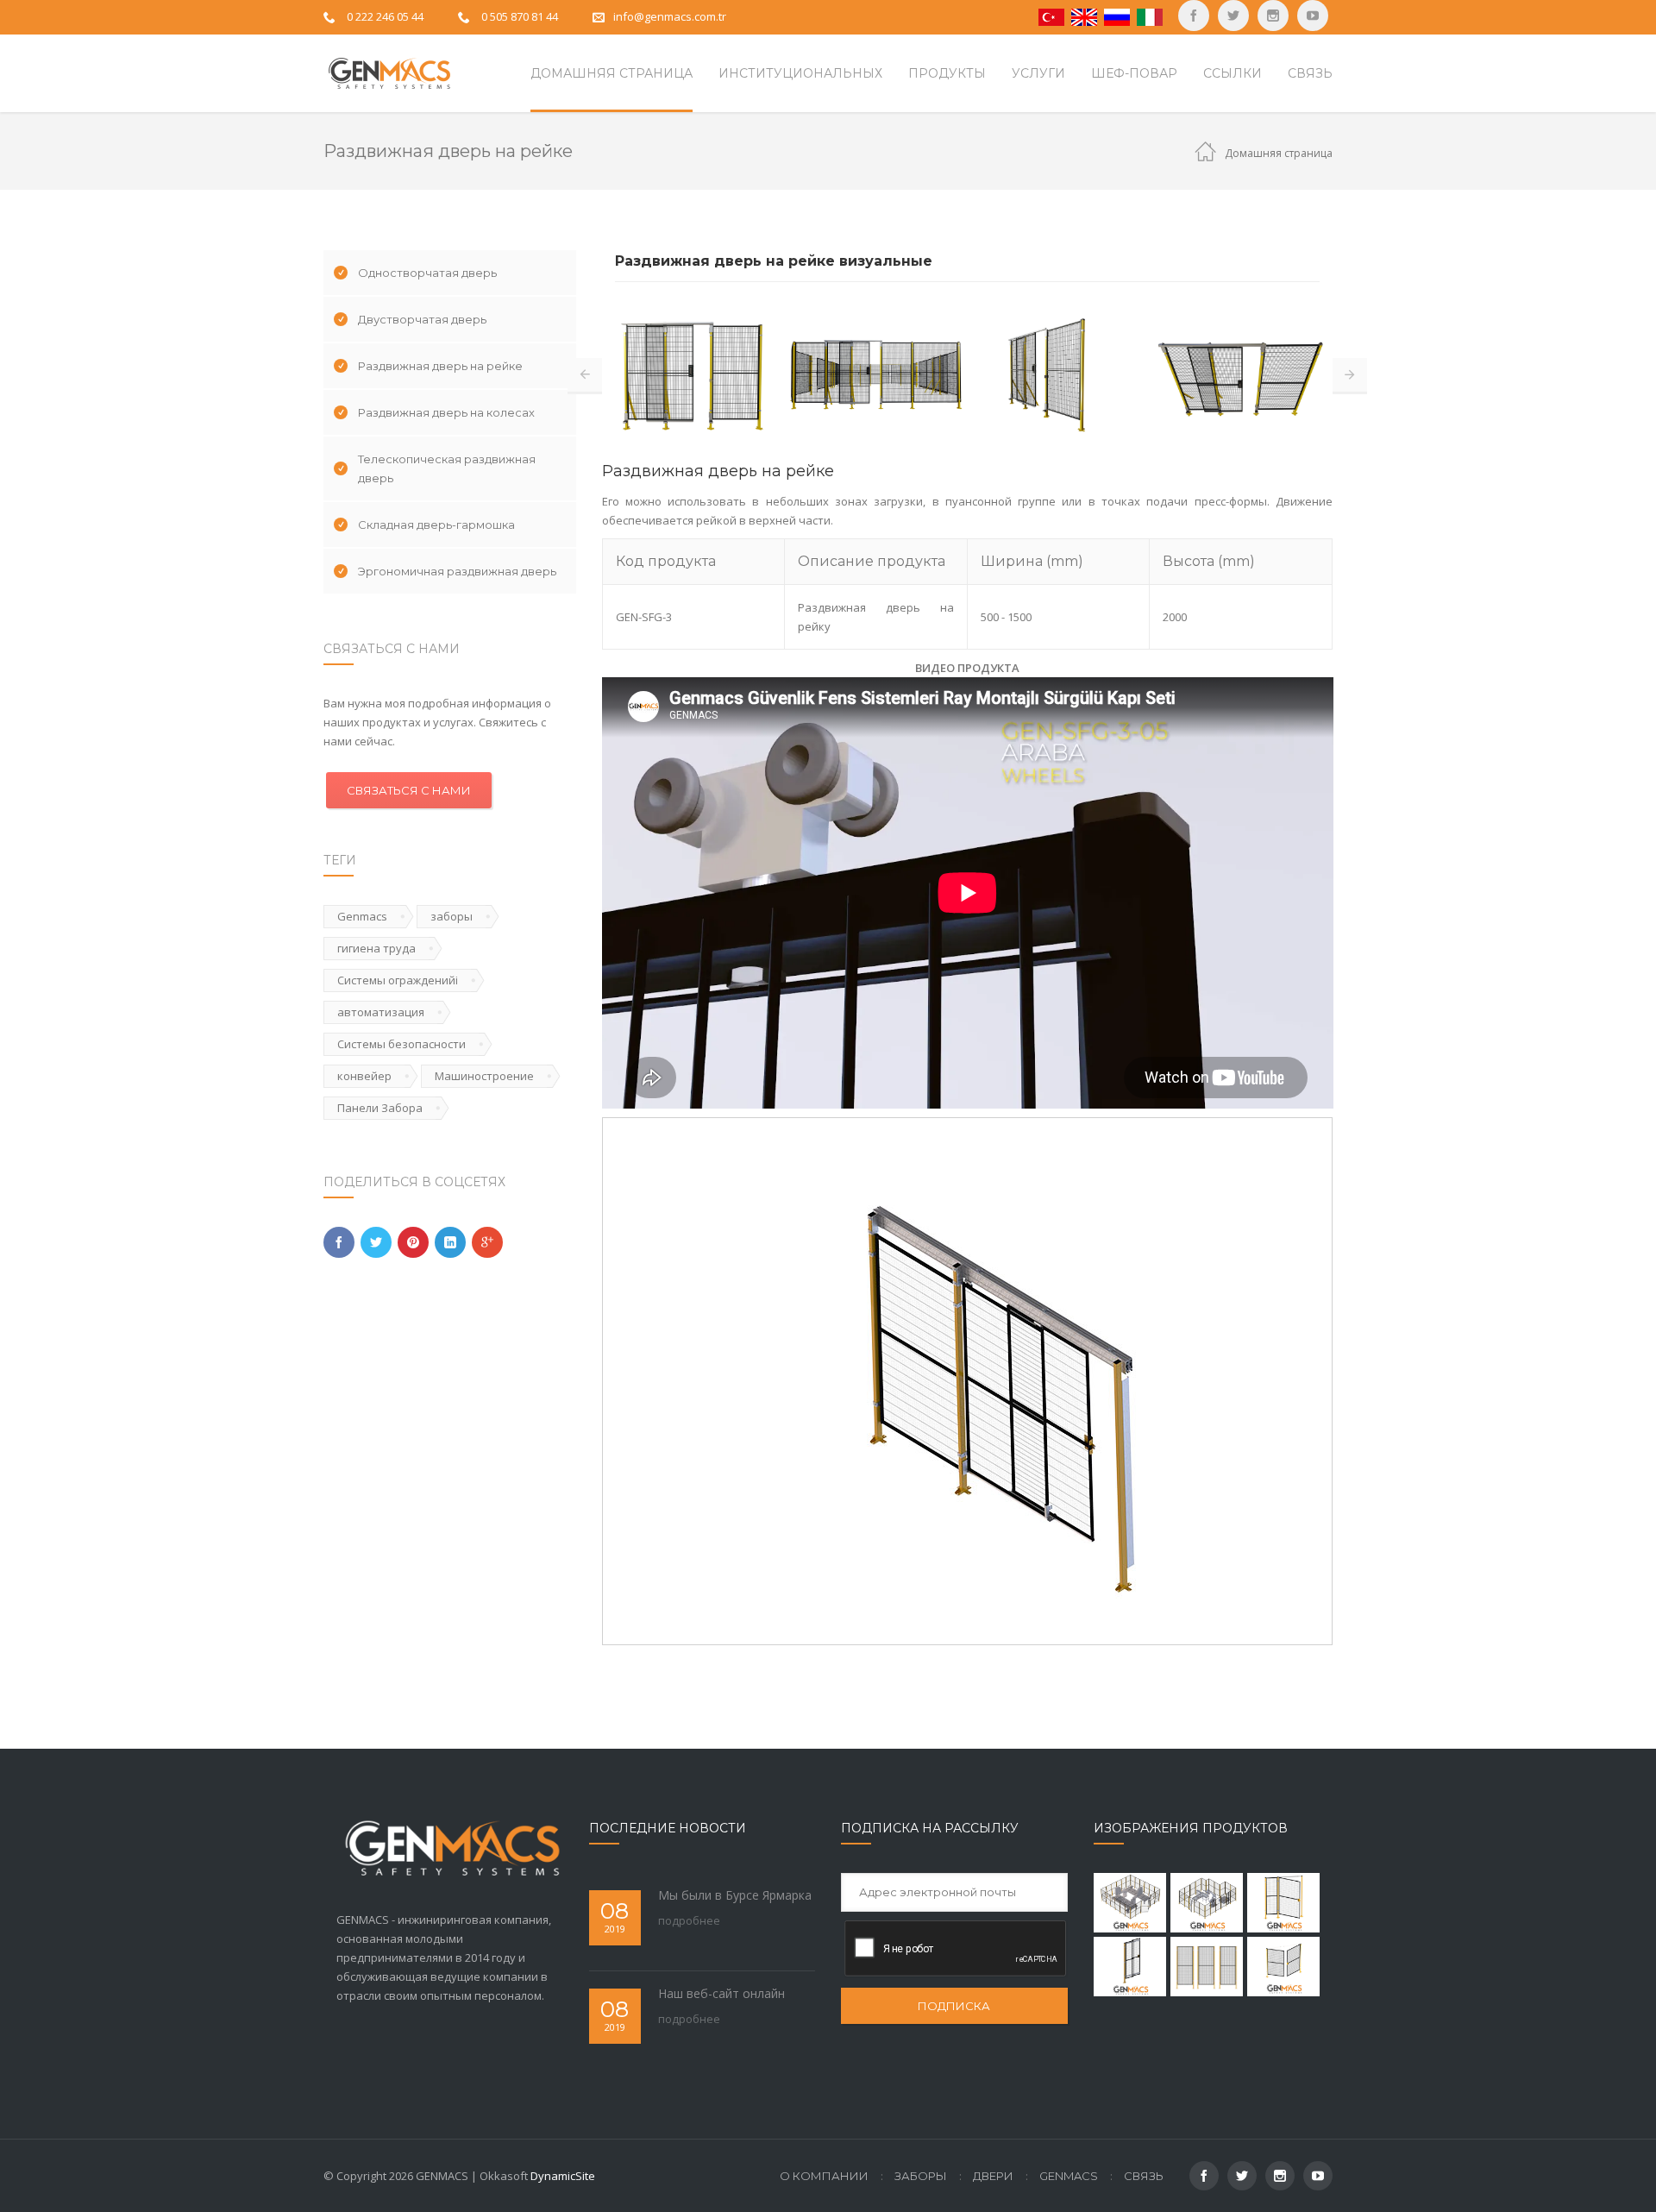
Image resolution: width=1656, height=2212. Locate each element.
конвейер (364, 1076)
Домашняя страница (1279, 153)
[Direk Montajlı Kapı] (1130, 1967)
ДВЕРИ (993, 2176)
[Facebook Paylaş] (339, 1242)
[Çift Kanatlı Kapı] (1283, 1967)
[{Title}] (1313, 16)
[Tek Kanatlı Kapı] (1283, 1903)
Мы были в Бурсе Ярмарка (735, 1895)
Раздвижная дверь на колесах (446, 412)
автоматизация (381, 1012)
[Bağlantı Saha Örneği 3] (1130, 1903)
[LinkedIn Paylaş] (450, 1242)
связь (1144, 2176)
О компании (824, 2176)
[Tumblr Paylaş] (413, 1242)
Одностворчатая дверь (427, 273)
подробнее (689, 1920)
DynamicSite (563, 2176)
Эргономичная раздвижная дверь (457, 571)
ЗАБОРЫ (921, 2176)
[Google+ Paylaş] (487, 1242)
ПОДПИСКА (954, 2006)
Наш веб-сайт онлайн (721, 1993)
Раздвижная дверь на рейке (440, 366)
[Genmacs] (388, 73)
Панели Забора (380, 1108)
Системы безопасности (401, 1044)
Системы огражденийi (398, 980)
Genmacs (362, 916)
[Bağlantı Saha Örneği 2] (1207, 1903)
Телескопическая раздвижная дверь (447, 468)
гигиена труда (376, 948)
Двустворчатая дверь (422, 319)
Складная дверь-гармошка (436, 525)
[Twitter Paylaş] (376, 1242)
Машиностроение (484, 1076)
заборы (452, 916)
